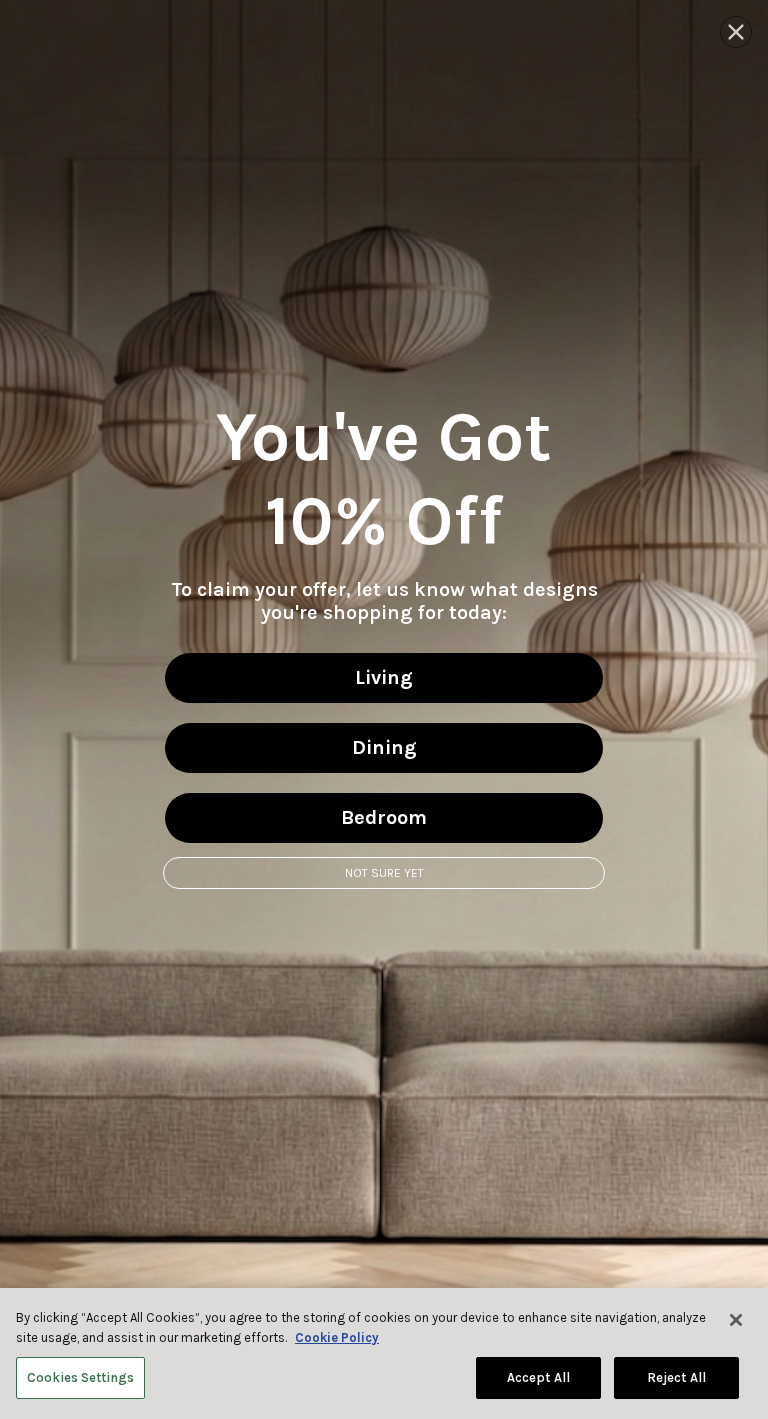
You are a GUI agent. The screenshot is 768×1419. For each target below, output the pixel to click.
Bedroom (384, 817)
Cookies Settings (80, 1377)
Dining (384, 747)
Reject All (676, 1377)
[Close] (736, 1320)
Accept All (538, 1377)
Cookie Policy (337, 1337)
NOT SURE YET (384, 873)
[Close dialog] (736, 32)
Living (384, 677)
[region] (384, 1353)
